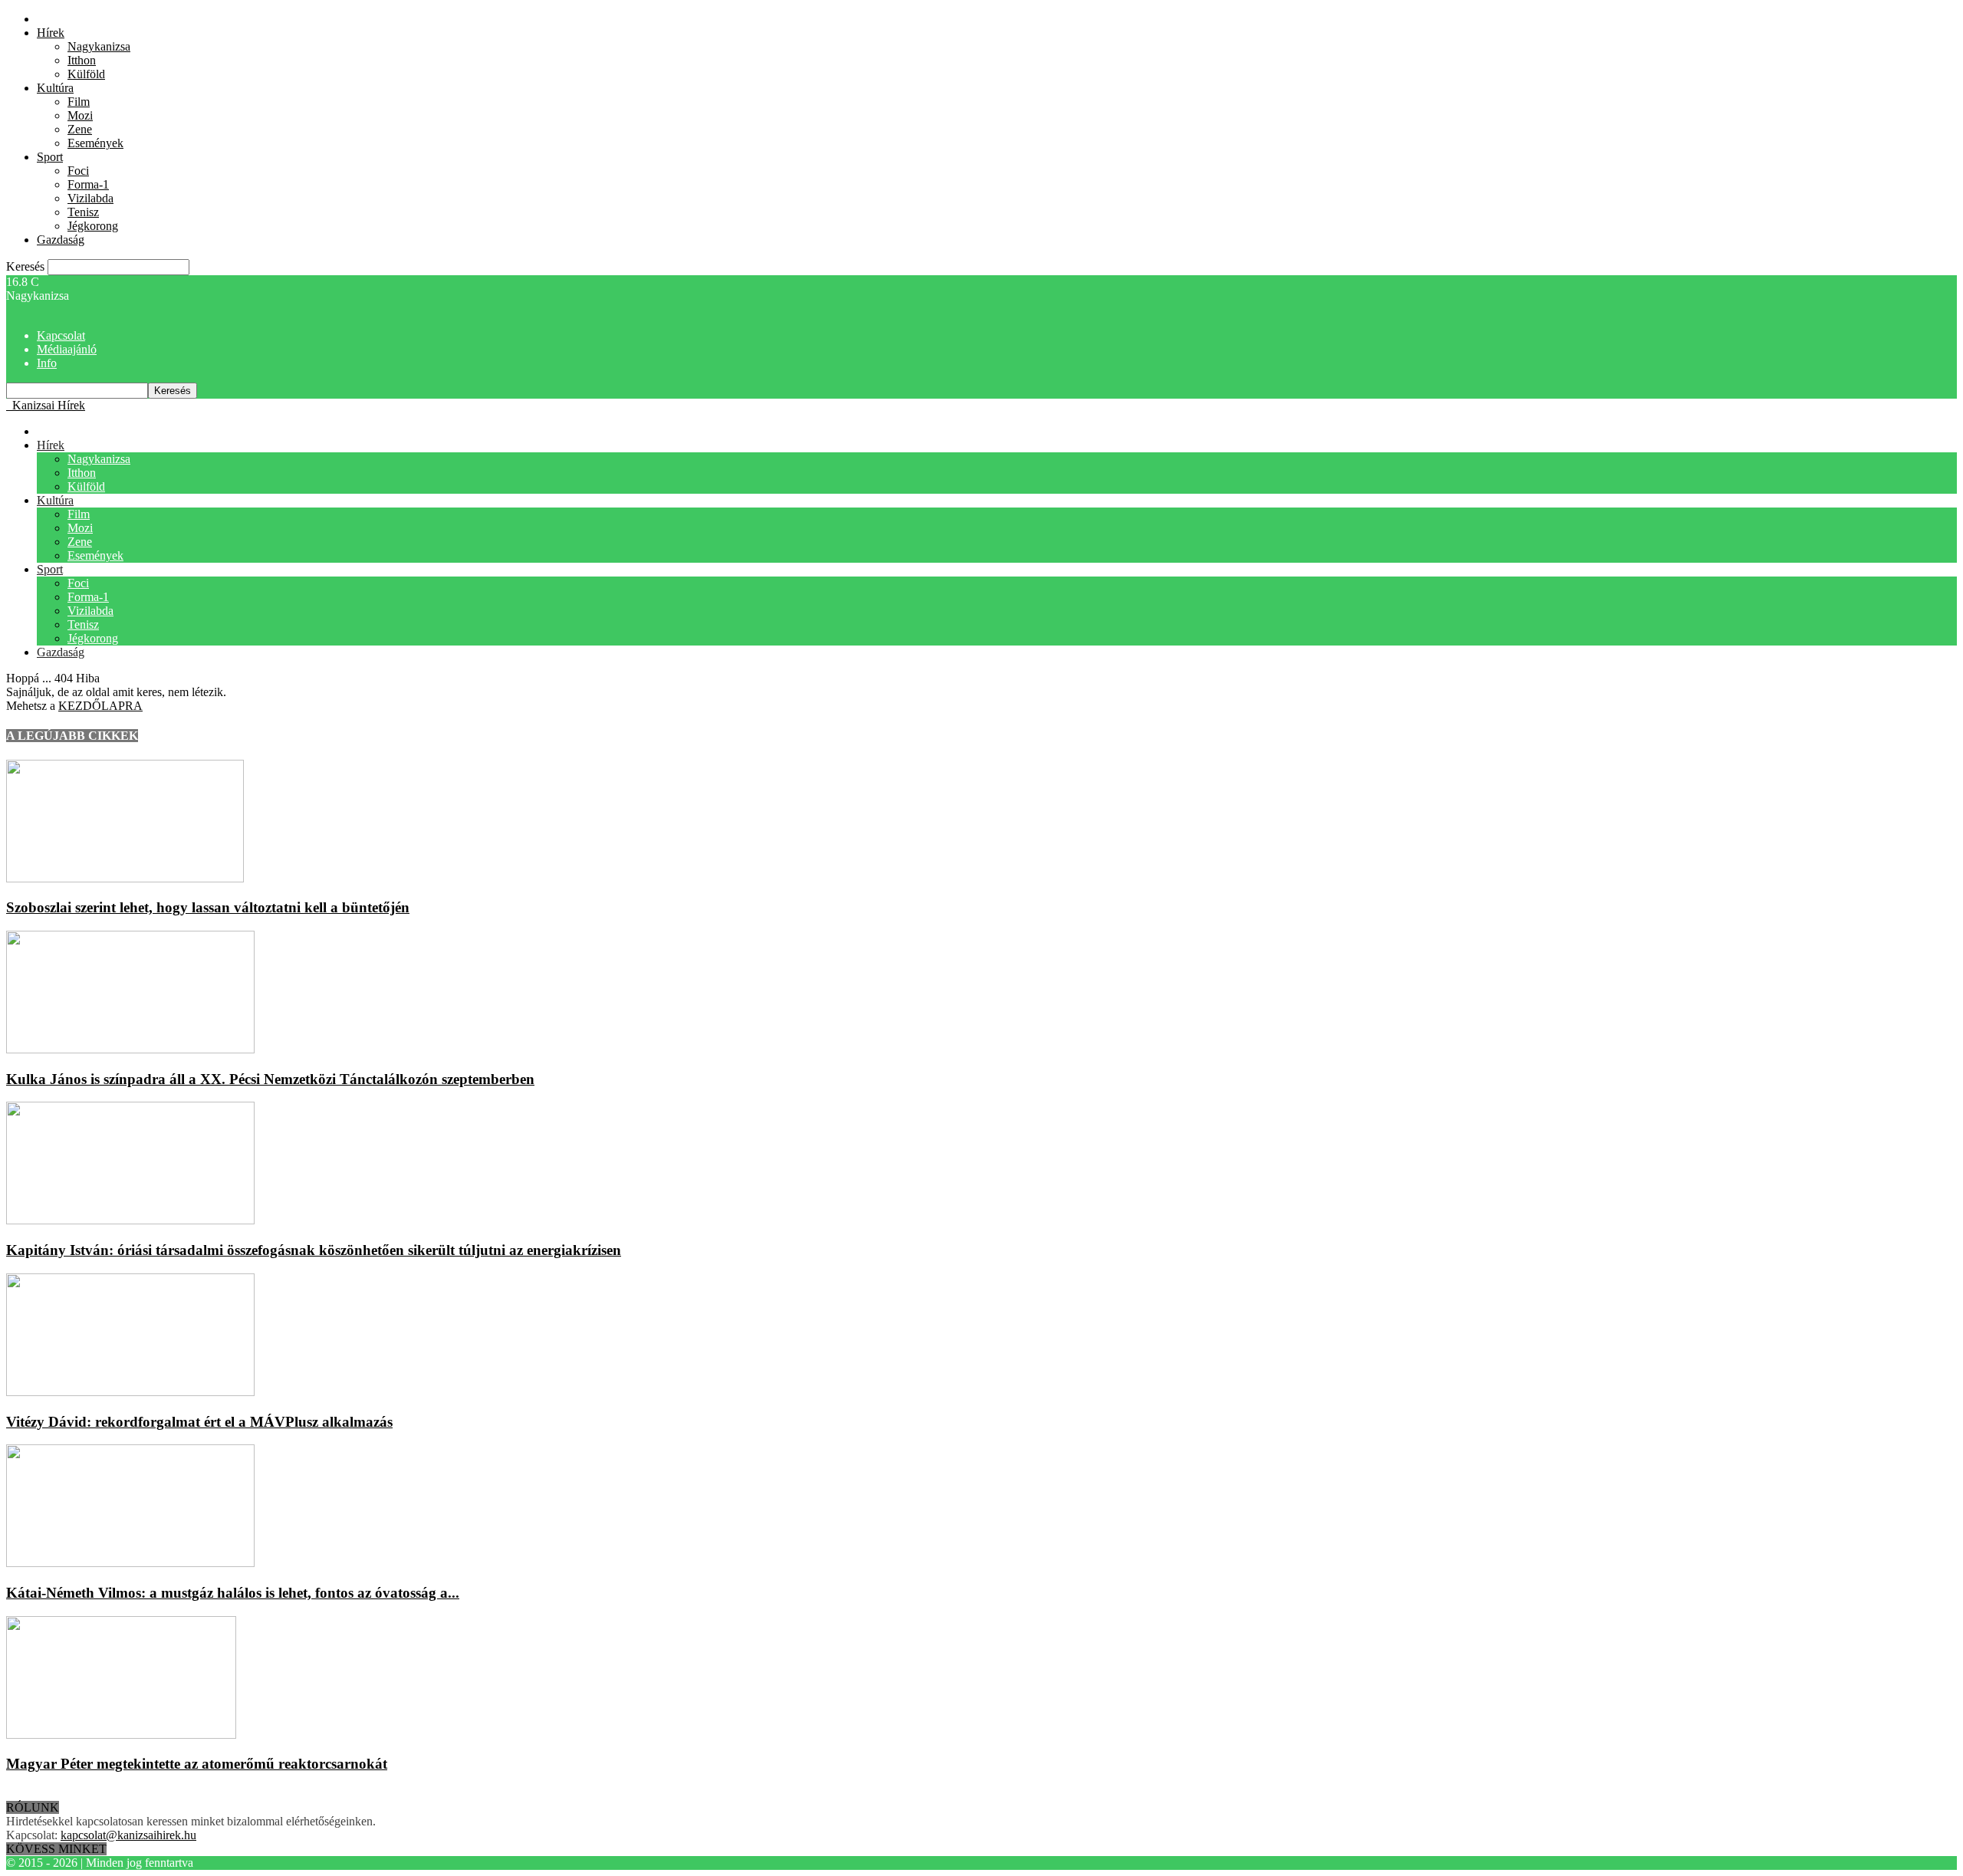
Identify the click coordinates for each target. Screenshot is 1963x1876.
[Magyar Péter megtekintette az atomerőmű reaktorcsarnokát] (121, 1735)
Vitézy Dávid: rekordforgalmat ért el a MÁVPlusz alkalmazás (199, 1422)
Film (79, 102)
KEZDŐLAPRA (100, 706)
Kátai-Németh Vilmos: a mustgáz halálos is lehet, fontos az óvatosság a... (233, 1593)
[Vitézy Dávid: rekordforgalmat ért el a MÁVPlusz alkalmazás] (130, 1392)
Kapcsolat (61, 335)
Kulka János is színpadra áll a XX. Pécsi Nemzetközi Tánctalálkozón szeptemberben (270, 1079)
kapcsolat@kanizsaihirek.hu (128, 1835)
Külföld (86, 74)
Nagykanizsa (99, 46)
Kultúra (55, 88)
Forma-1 (88, 184)
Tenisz (83, 212)
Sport (50, 157)
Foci (78, 171)
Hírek (51, 33)
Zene (80, 129)
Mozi (80, 115)
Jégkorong (93, 226)
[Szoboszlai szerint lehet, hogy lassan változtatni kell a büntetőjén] (125, 878)
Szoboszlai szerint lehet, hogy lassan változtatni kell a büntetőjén (208, 907)
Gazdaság (61, 240)
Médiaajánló (67, 349)
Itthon (82, 60)
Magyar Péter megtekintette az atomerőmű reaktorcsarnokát (197, 1764)
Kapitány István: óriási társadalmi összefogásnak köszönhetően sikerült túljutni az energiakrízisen (314, 1250)
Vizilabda (90, 198)
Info (47, 363)
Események (95, 143)
